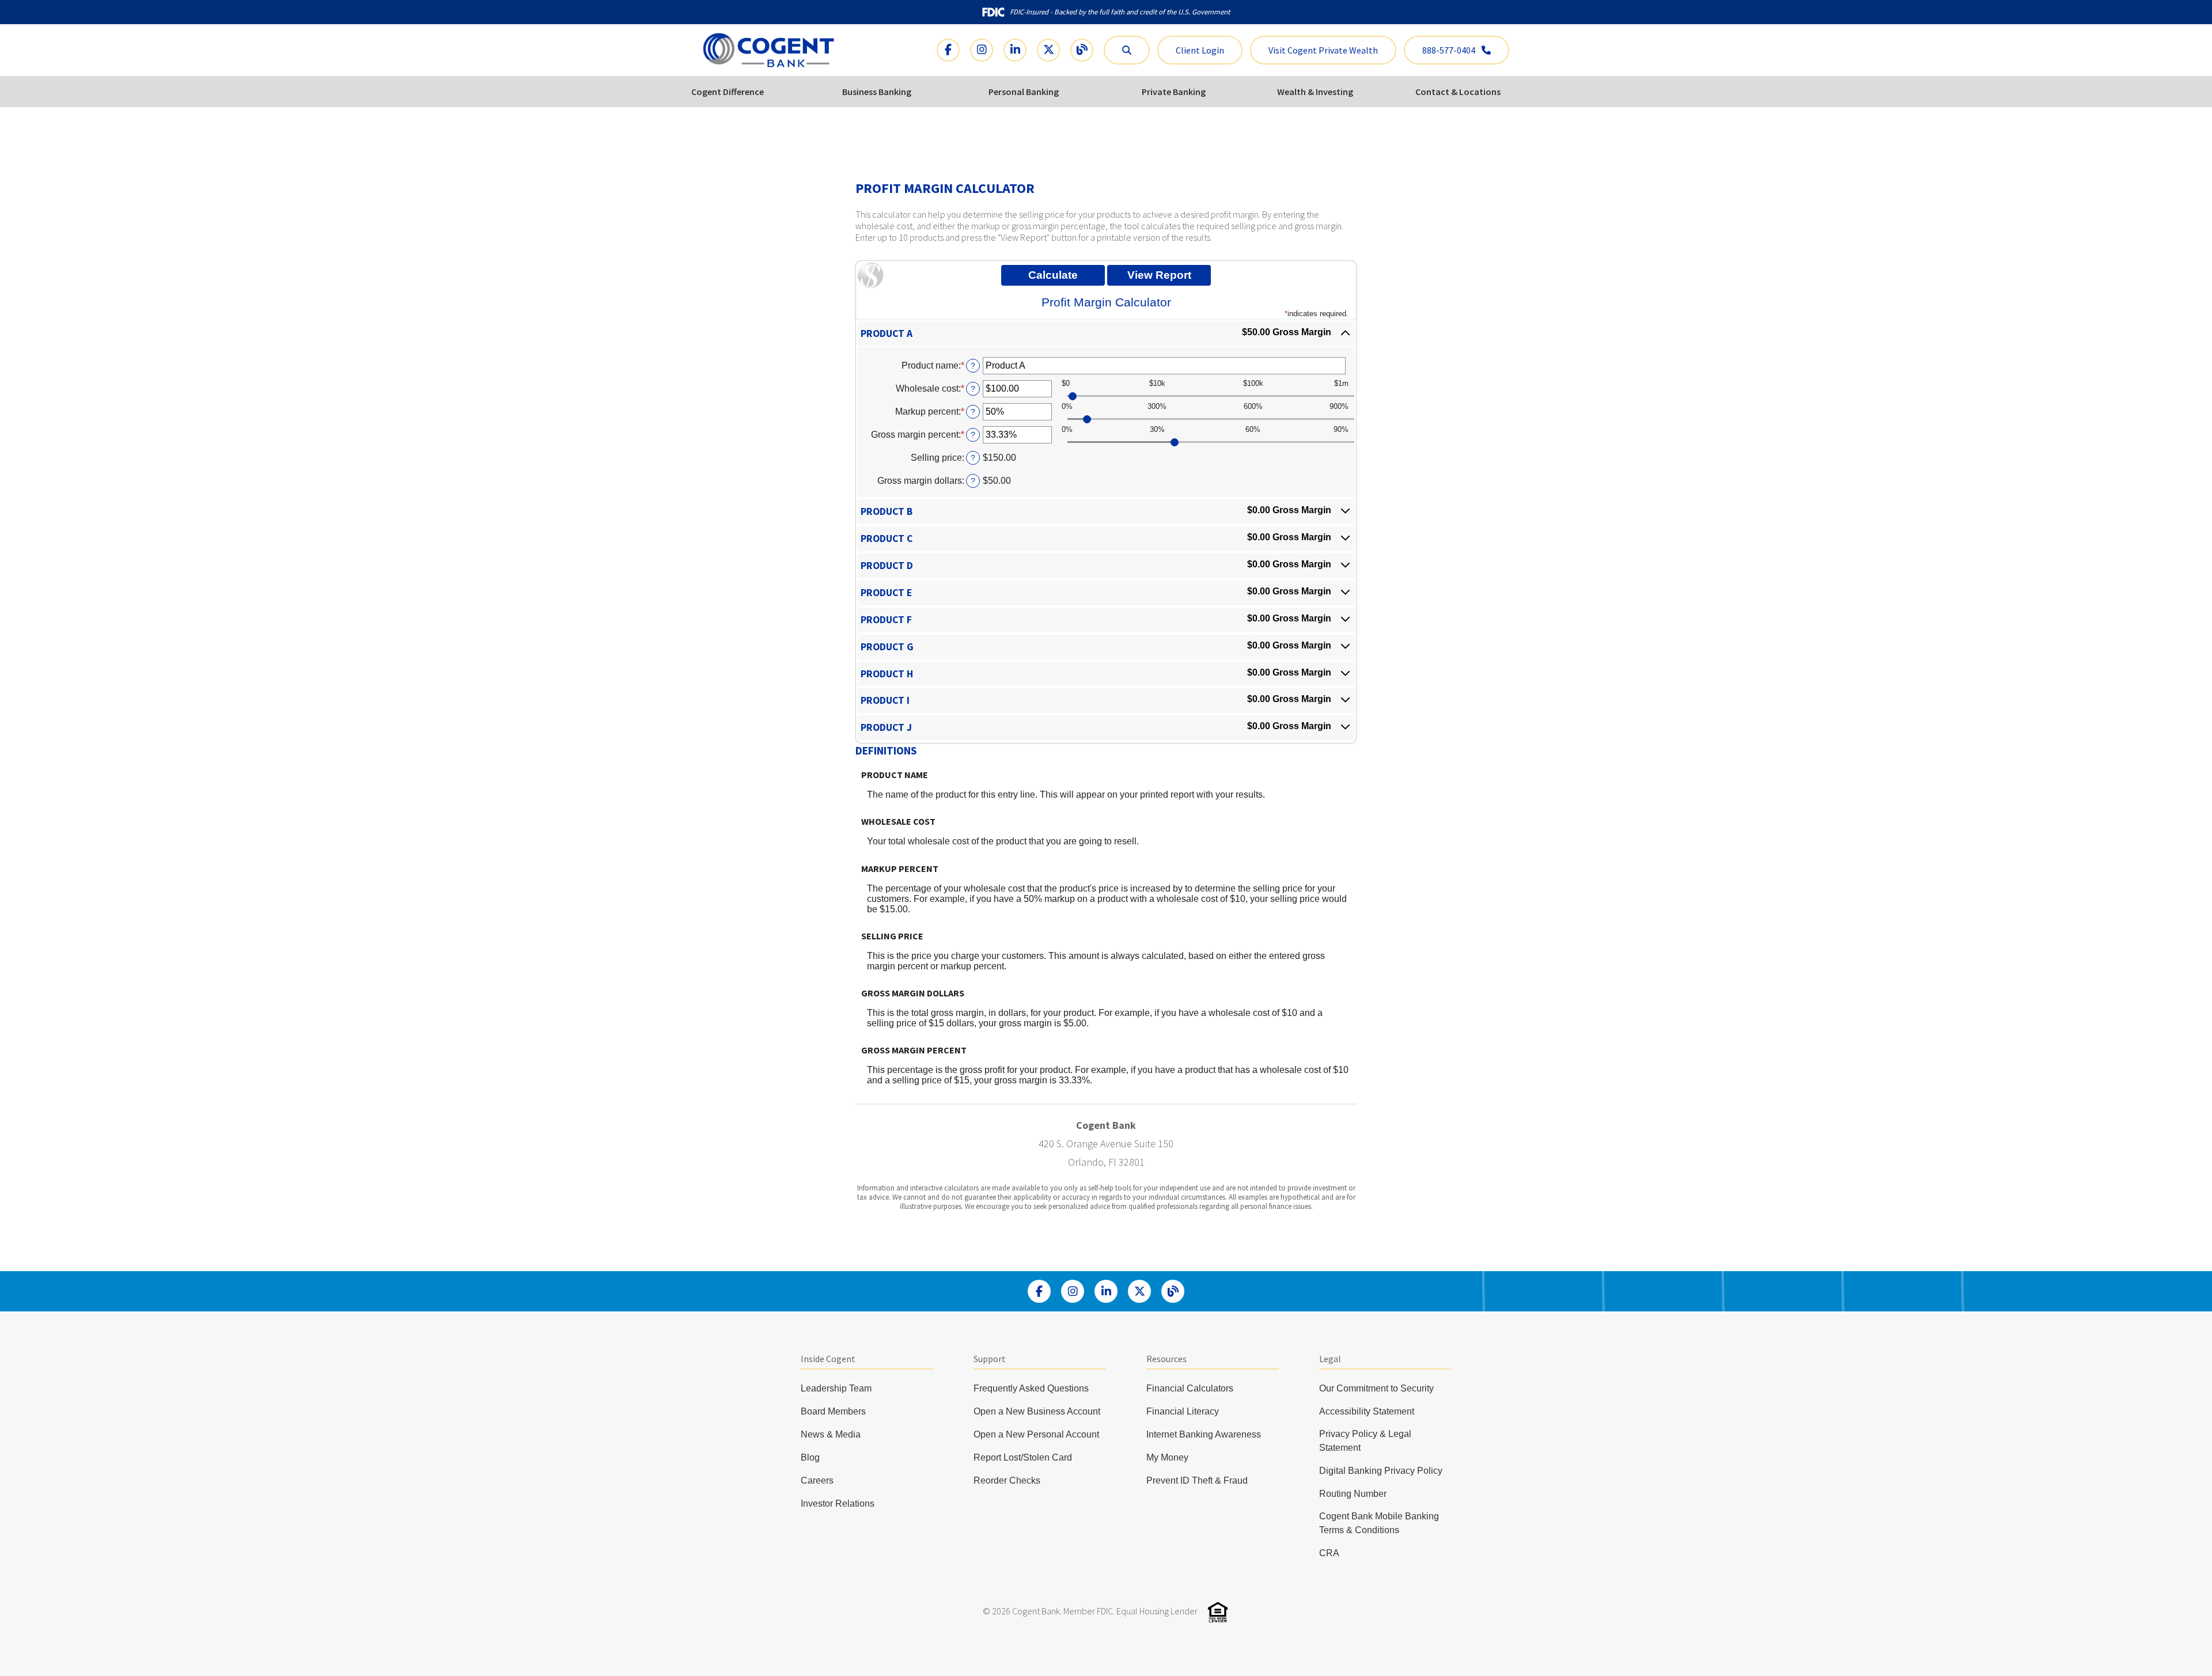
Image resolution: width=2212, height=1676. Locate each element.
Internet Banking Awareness (1204, 1434)
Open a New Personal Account (1036, 1434)
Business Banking (877, 92)
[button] (1106, 334)
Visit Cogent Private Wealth (1323, 50)
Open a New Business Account (1037, 1411)
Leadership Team (836, 1388)
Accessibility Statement (1367, 1411)
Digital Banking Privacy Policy (1381, 1471)
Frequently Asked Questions (1031, 1388)
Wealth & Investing (1315, 92)
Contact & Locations (1458, 92)
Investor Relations (838, 1504)
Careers (817, 1480)
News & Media (831, 1434)
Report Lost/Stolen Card (1023, 1457)
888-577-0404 (1450, 50)
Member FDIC (1088, 1611)
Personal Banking (1024, 92)
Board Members (833, 1411)
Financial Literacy (1183, 1411)
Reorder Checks (1007, 1480)
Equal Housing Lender (1157, 1611)
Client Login (1200, 50)
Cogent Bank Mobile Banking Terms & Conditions (1379, 1523)
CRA (1329, 1553)
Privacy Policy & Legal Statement (1365, 1441)
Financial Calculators (1190, 1388)
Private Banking (1174, 92)
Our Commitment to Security (1376, 1388)
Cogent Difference (728, 92)
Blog (810, 1457)
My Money (1167, 1457)
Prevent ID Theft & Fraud (1197, 1480)
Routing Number (1353, 1494)
